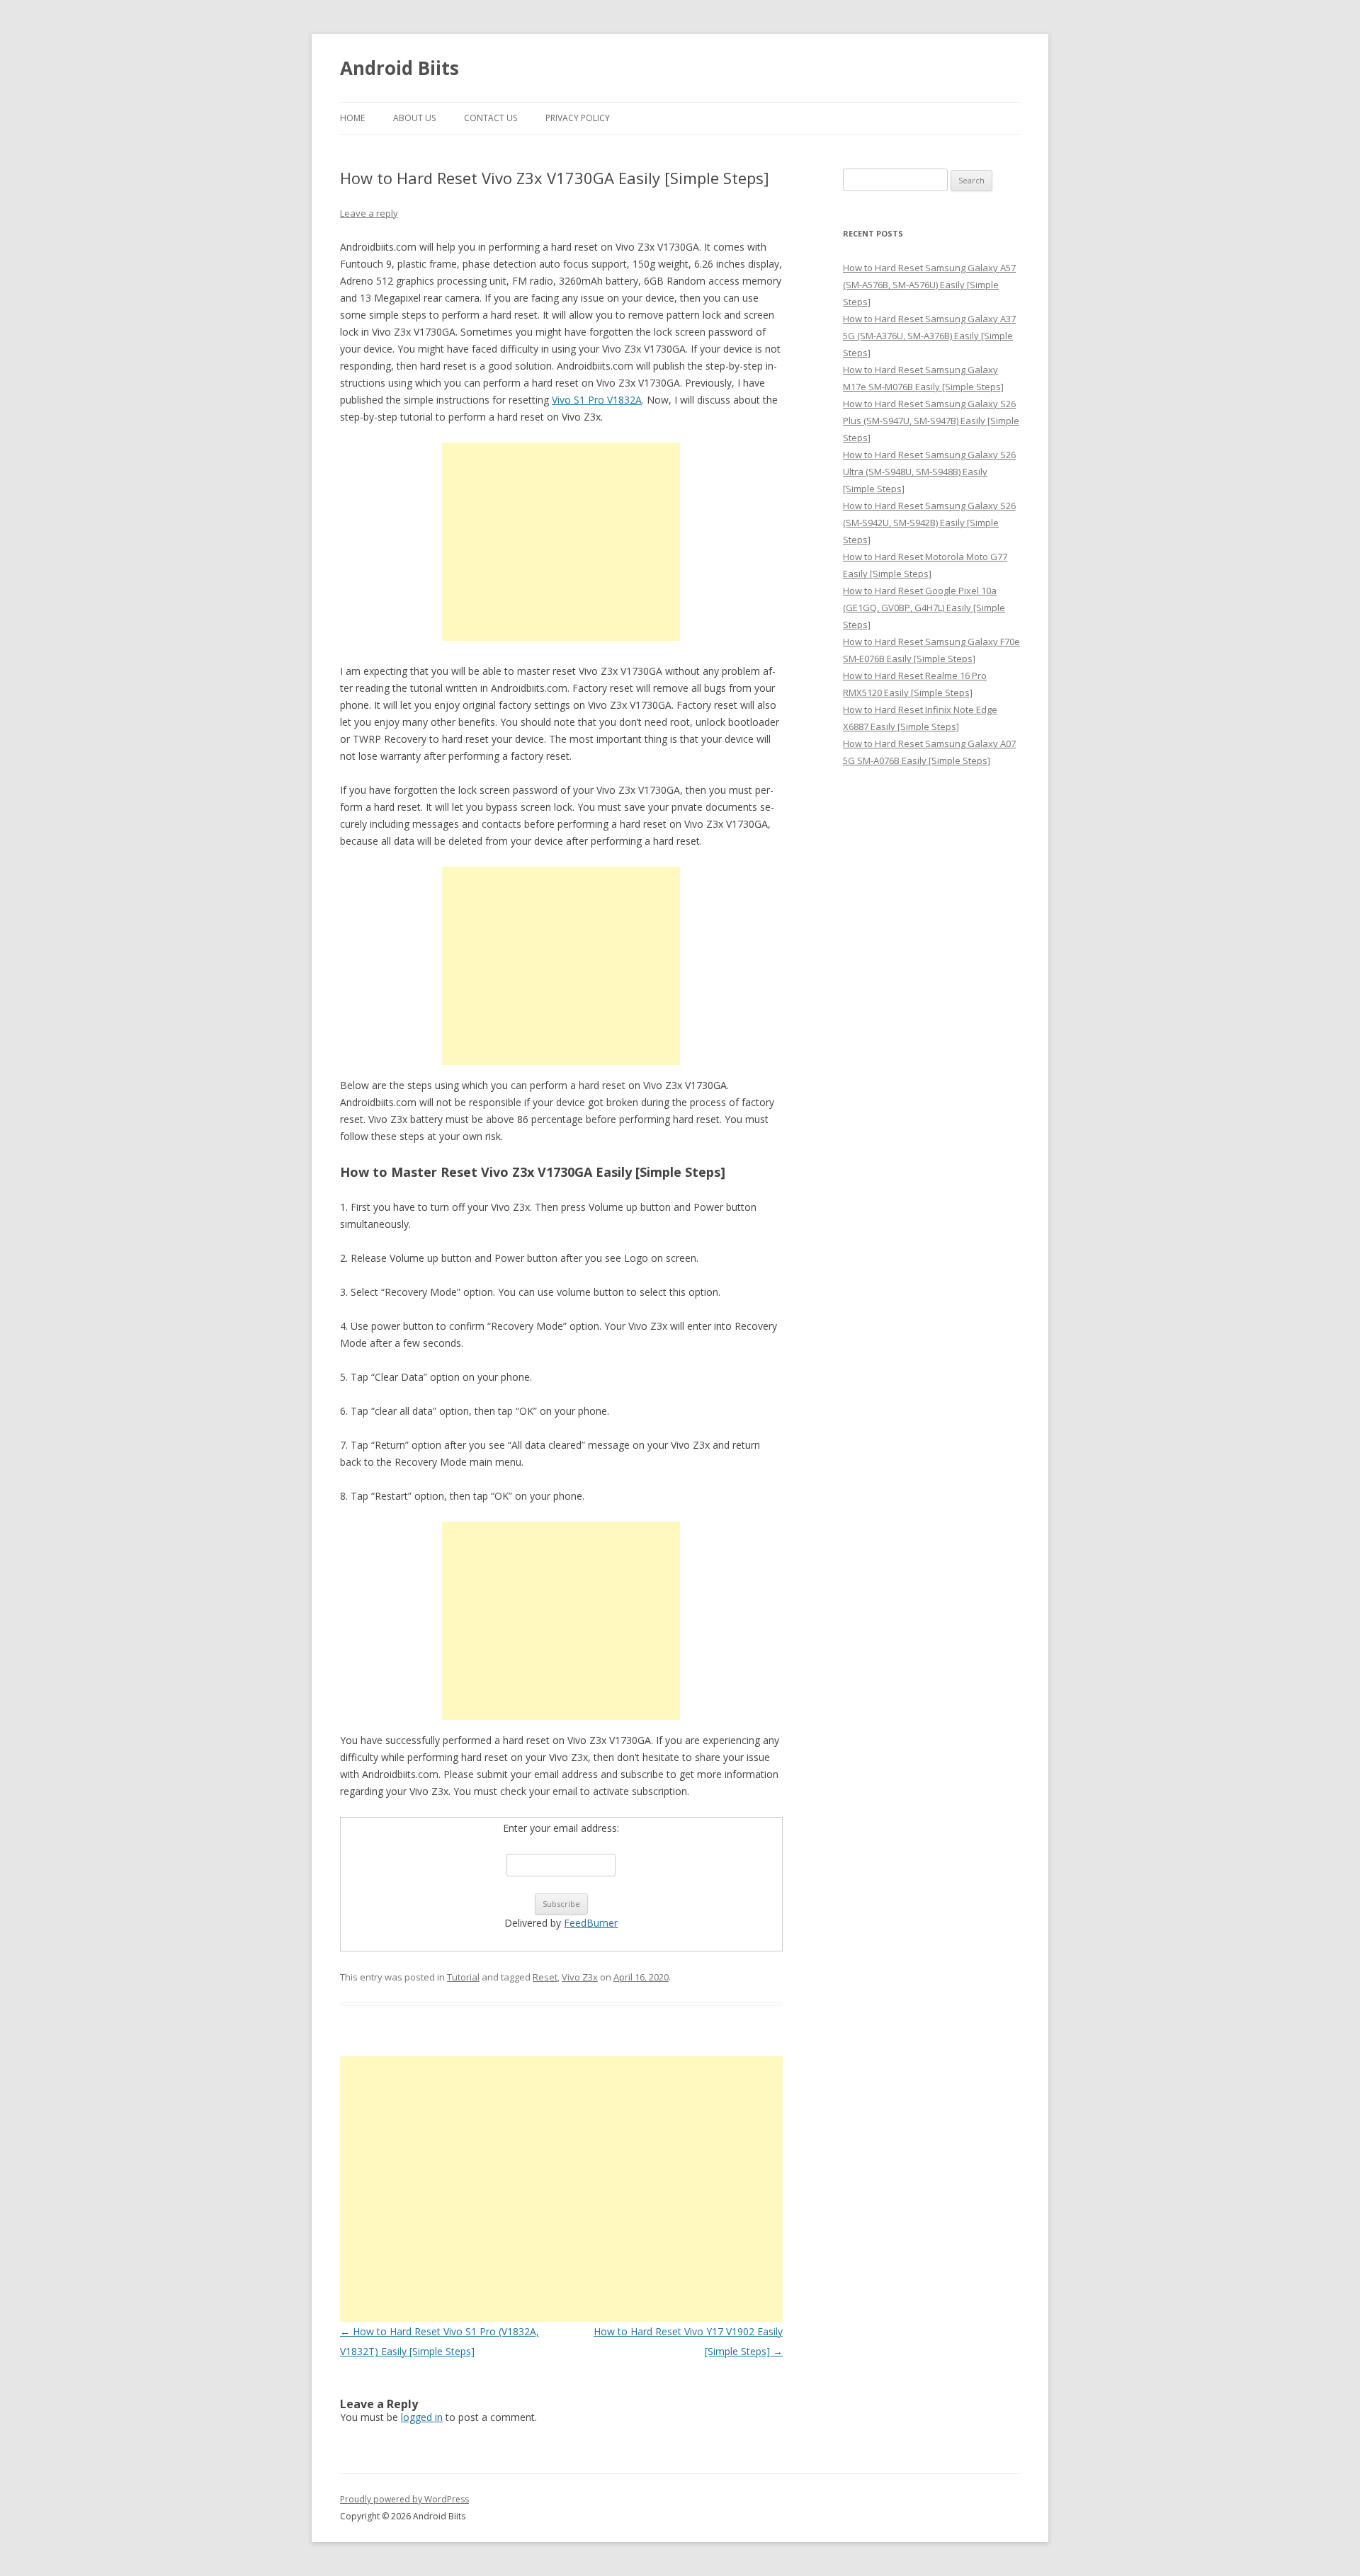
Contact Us (491, 118)
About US (414, 118)
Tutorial (463, 1977)
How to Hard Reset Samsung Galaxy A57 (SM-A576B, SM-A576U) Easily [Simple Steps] (929, 285)
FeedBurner (591, 1923)
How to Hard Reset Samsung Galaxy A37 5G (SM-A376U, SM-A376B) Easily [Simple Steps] (929, 336)
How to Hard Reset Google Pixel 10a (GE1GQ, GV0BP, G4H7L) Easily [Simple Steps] (924, 608)
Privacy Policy (578, 118)
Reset (545, 1977)
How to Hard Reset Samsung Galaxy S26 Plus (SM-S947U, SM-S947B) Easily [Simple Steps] (931, 421)
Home (352, 118)
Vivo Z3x (580, 1977)
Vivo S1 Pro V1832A (597, 400)
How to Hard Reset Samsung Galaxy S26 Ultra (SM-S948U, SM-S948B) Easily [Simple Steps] (929, 472)
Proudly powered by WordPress (404, 2499)
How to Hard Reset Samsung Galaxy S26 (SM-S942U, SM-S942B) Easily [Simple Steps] (929, 523)
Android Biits (399, 68)
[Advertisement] (561, 542)
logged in (422, 2417)
